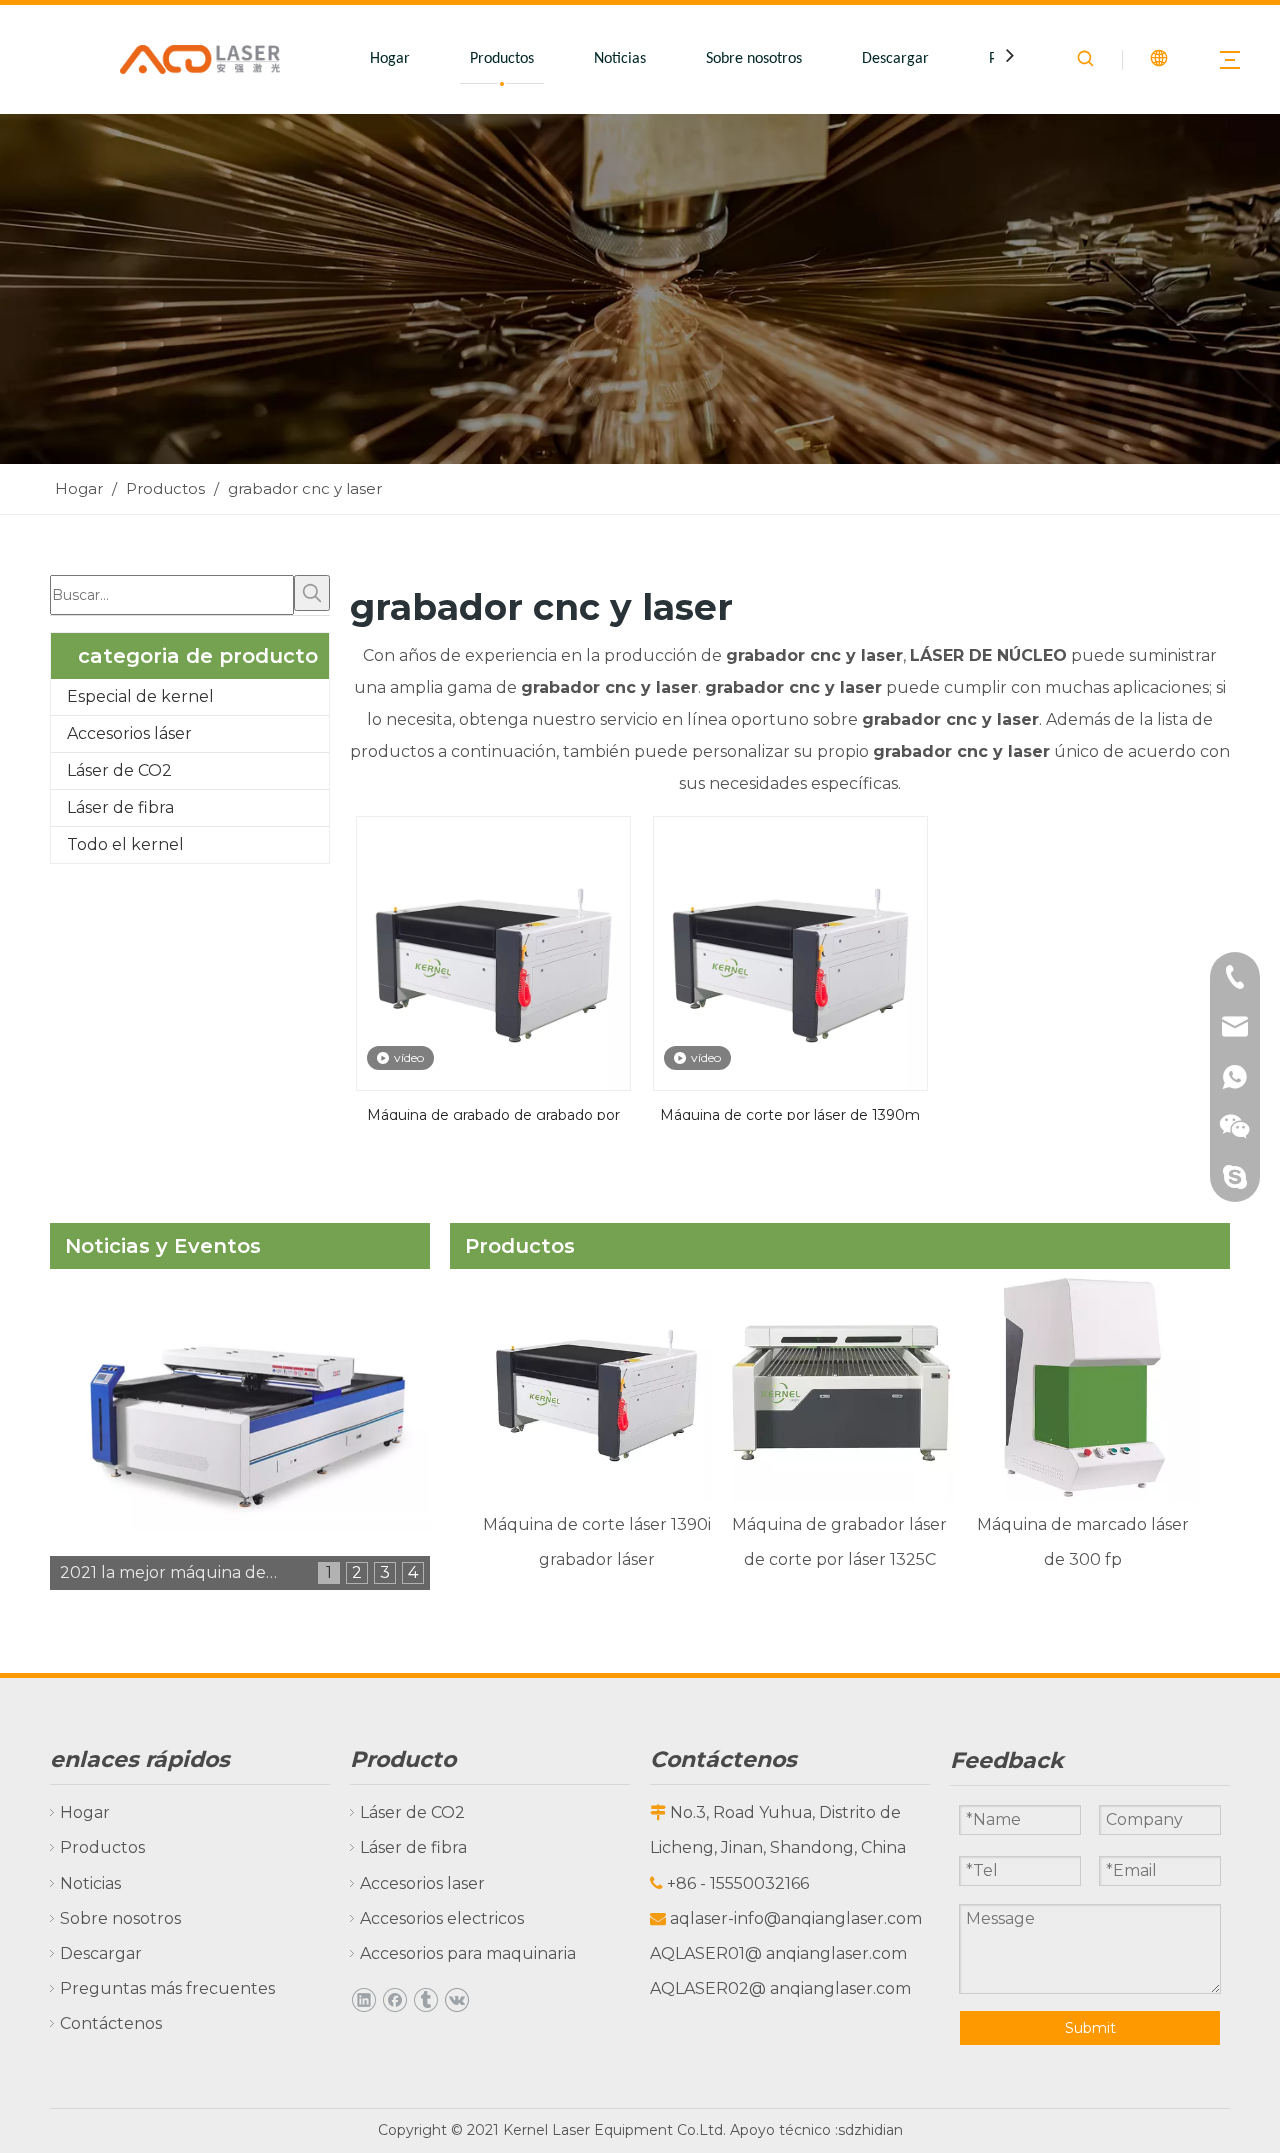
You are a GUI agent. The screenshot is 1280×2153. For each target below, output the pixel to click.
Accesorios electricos (442, 1918)
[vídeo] (493, 952)
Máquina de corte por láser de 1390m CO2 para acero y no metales (790, 1113)
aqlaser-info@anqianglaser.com (796, 1918)
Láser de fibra (120, 807)
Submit (1090, 2028)
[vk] (456, 1999)
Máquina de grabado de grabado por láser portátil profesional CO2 (493, 1113)
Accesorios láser (129, 733)
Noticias (620, 59)
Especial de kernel (140, 696)
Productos (502, 59)
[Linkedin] (363, 1999)
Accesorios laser (422, 1883)
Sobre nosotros (754, 59)
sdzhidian (870, 2130)
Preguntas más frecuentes (167, 1988)
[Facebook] (394, 1999)
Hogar (390, 59)
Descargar (895, 59)
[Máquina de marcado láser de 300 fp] (1082, 1385)
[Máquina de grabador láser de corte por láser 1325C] (839, 1385)
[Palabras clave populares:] (312, 593)
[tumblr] (425, 1999)
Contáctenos (111, 2023)
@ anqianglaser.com (826, 1953)
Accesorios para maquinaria (468, 1953)
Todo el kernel (125, 844)
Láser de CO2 (119, 770)
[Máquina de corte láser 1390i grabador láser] (596, 1385)
